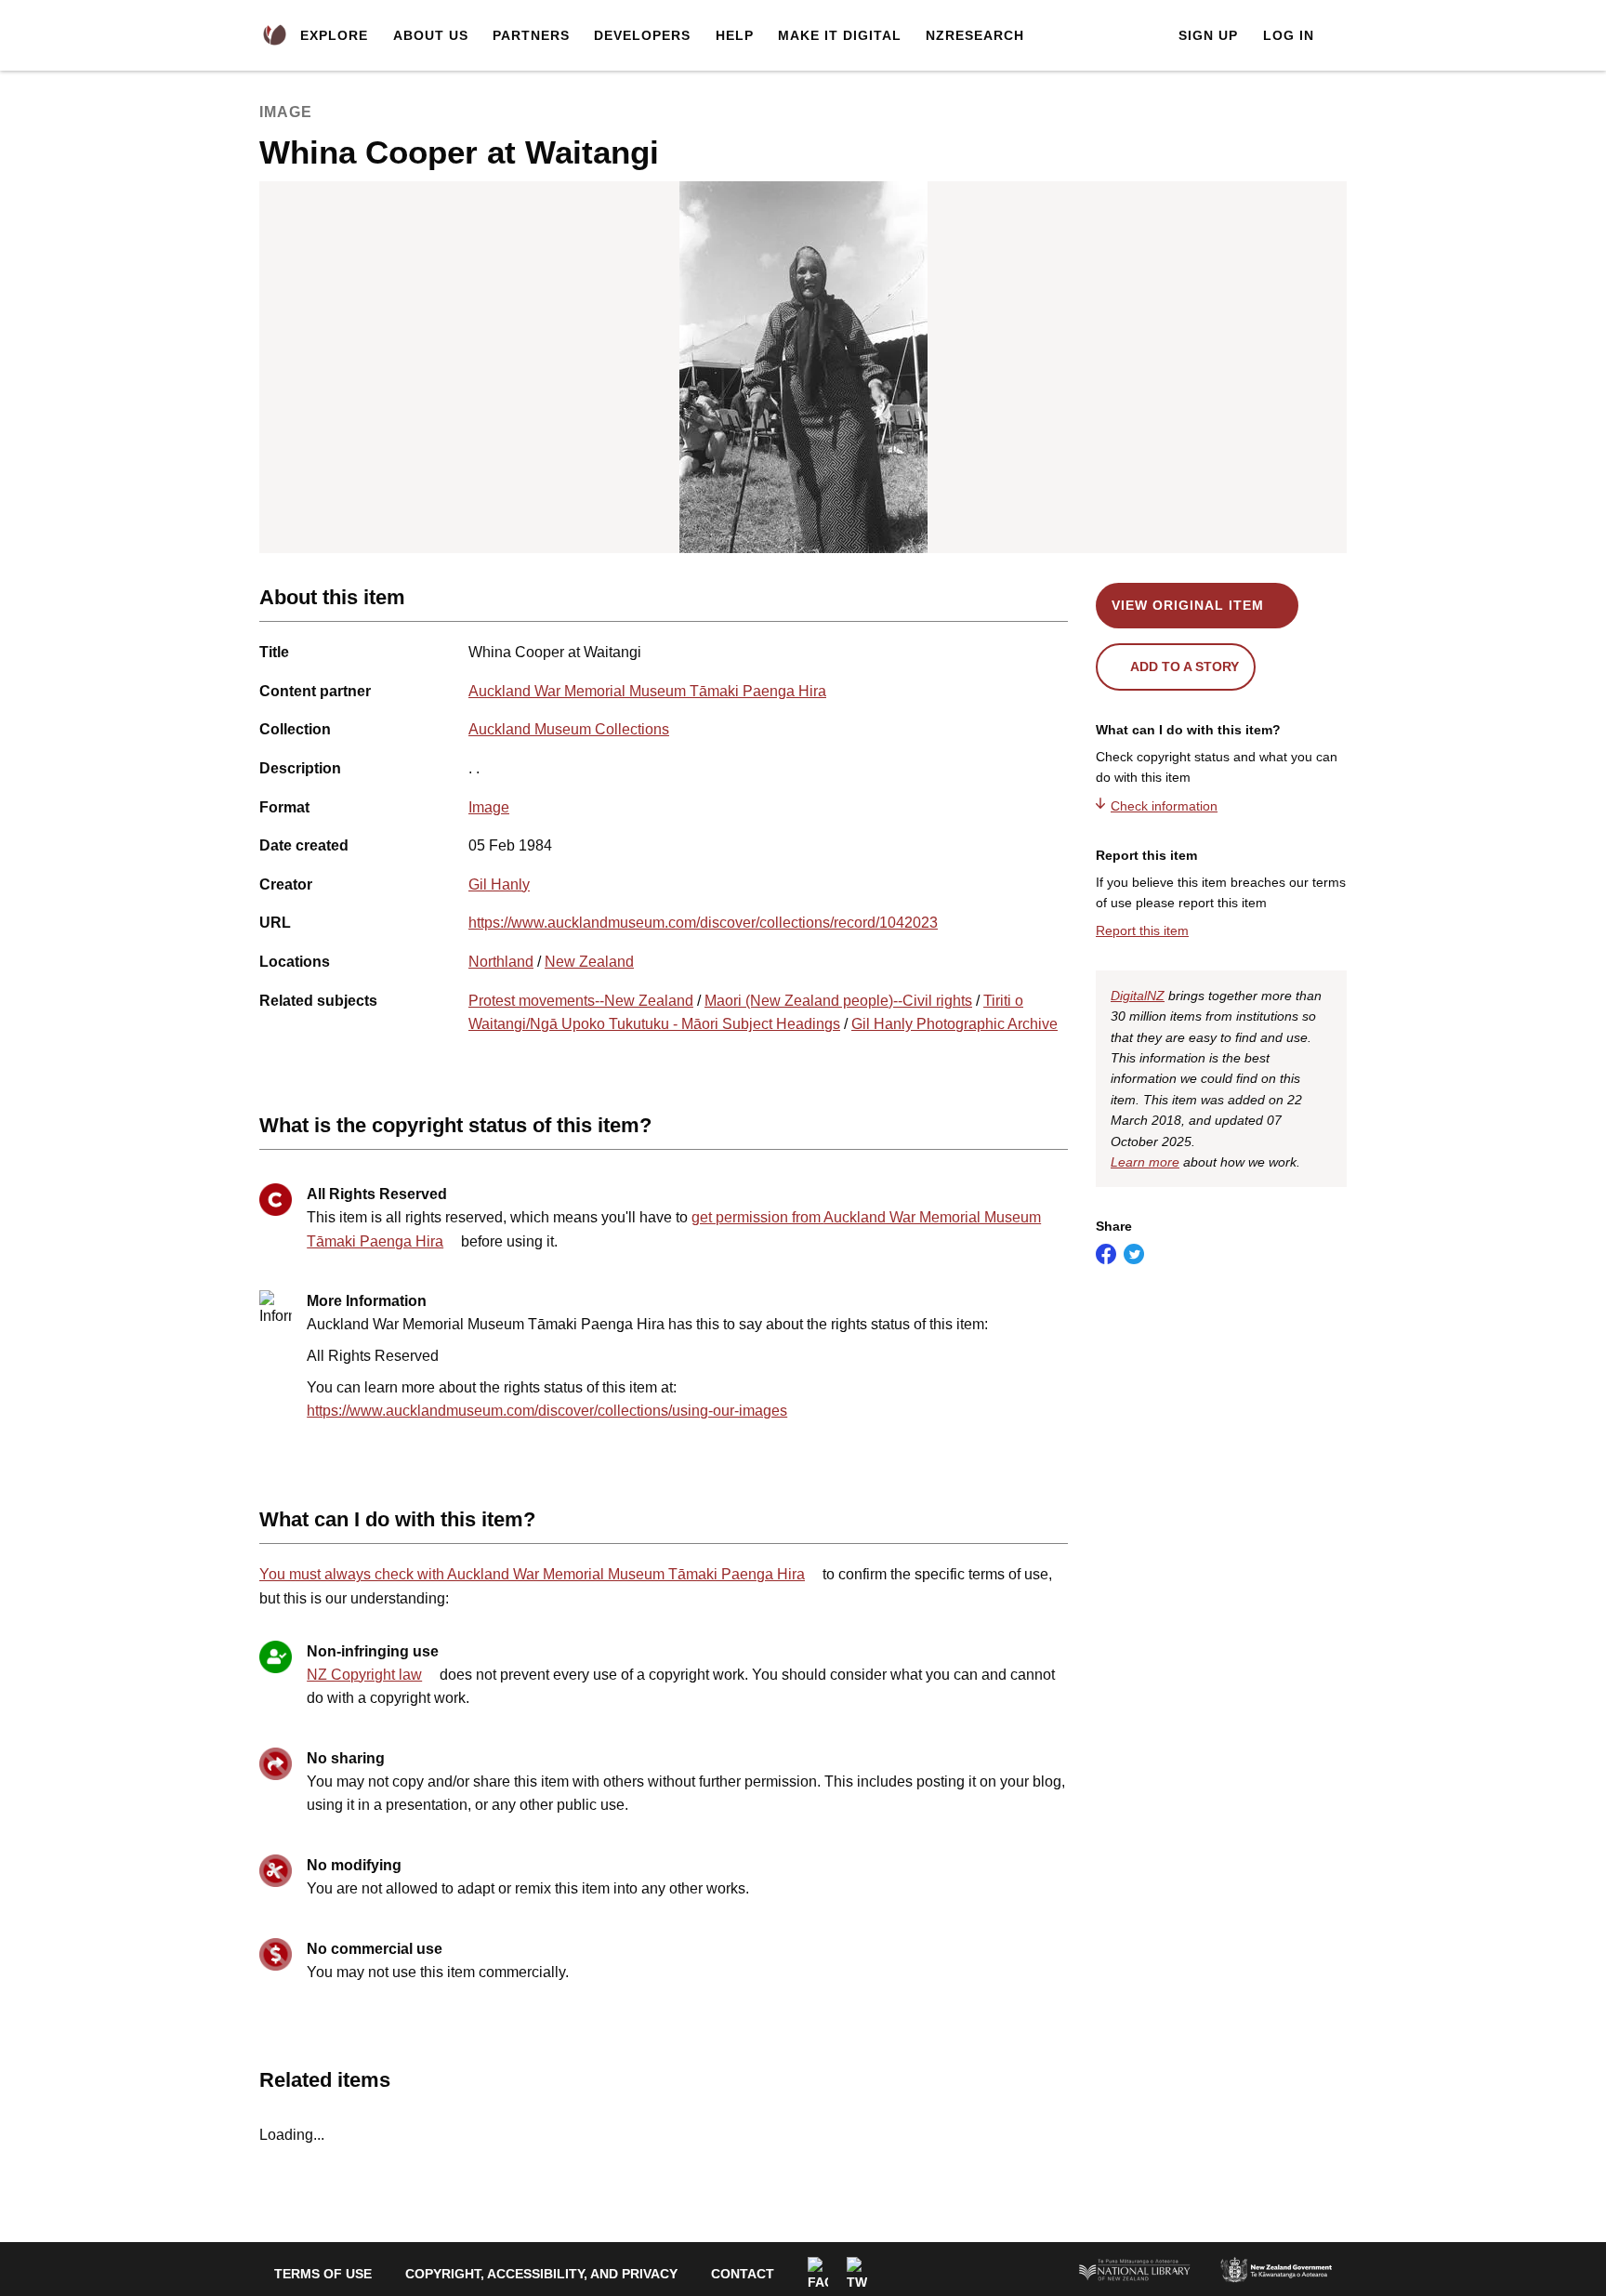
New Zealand (589, 962)
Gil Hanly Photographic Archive (954, 1024)
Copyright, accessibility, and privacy (541, 2274)
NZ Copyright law (364, 1675)
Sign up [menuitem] (1208, 35)
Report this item (1142, 930)
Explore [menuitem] (334, 35)
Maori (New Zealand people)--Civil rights (838, 1001)
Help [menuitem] (735, 35)
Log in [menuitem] (1289, 35)
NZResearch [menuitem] (975, 35)
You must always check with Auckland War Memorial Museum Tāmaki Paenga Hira (532, 1574)
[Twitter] (857, 2274)
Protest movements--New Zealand (581, 1001)
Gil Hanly (499, 884)
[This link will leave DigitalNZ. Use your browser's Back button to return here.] (803, 367)
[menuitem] (275, 36)
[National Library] (1135, 2269)
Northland (501, 962)
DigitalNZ (1138, 996)
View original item (1188, 605)
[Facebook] (818, 2274)
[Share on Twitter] (1134, 1254)
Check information (1164, 806)
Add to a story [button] (1185, 666)
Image (489, 807)
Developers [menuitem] (642, 35)
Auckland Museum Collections (569, 729)
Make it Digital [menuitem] (840, 35)
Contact (743, 2274)
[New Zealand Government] (1276, 2269)
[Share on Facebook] (1106, 1254)
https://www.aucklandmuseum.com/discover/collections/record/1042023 (703, 923)
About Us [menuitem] (431, 35)
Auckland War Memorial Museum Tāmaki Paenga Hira (647, 691)
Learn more (1145, 1162)
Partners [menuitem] (531, 35)
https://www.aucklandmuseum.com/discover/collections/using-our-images (547, 1411)
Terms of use (323, 2274)
